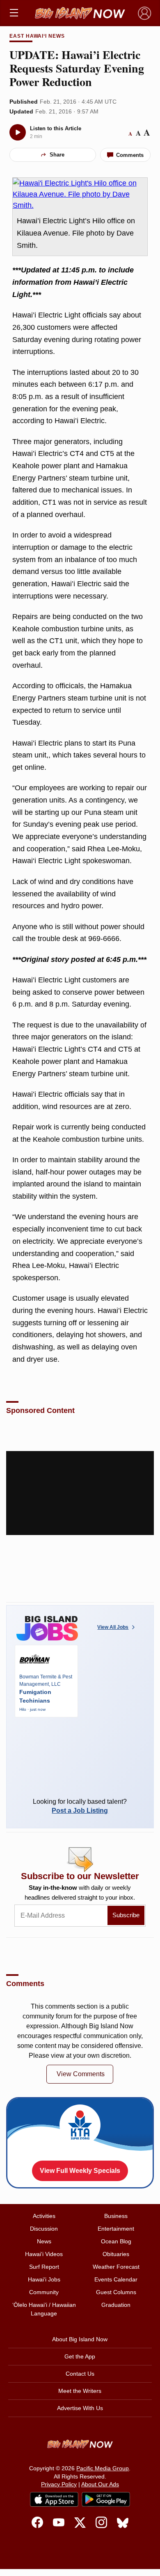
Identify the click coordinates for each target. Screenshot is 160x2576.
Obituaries (116, 2254)
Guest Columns (116, 2292)
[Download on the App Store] (54, 2499)
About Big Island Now (80, 2339)
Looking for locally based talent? (80, 1806)
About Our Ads (100, 2484)
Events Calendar (116, 2279)
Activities (44, 2216)
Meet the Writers (80, 2391)
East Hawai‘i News (37, 36)
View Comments (81, 2074)
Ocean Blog (116, 2241)
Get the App (80, 2356)
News (44, 2241)
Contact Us (80, 2374)
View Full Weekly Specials (80, 2171)
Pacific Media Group (103, 2468)
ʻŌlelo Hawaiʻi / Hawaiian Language (44, 2309)
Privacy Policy (59, 2484)
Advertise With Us (80, 2408)
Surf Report (44, 2267)
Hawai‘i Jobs (44, 2279)
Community (44, 2292)
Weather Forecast (116, 2267)
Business (116, 2216)
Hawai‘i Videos (44, 2254)
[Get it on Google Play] (106, 2499)
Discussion (44, 2229)
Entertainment (116, 2229)
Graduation (116, 2305)
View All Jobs (113, 1627)
